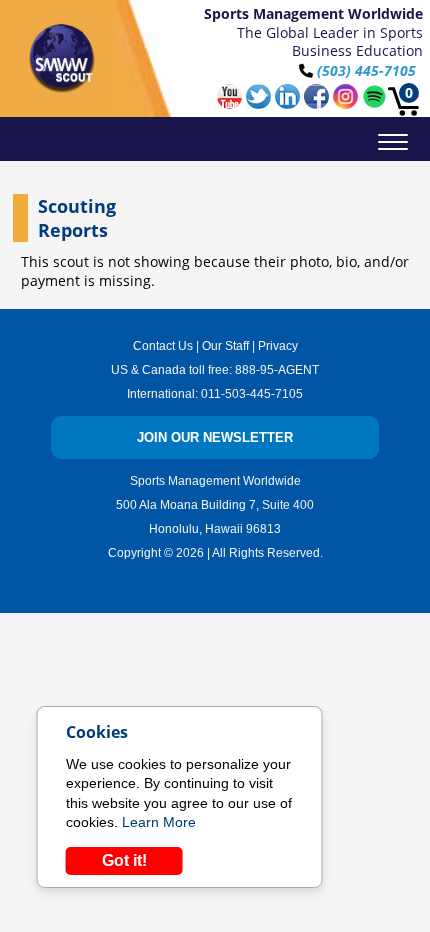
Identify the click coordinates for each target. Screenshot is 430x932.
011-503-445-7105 (252, 394)
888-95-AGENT (277, 370)
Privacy (278, 346)
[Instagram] (347, 103)
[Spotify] (374, 103)
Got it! (124, 860)
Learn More (159, 822)
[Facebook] (318, 103)
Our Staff (225, 346)
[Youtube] (231, 103)
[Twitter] (260, 103)
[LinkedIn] (289, 103)
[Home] (62, 58)
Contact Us (163, 346)
